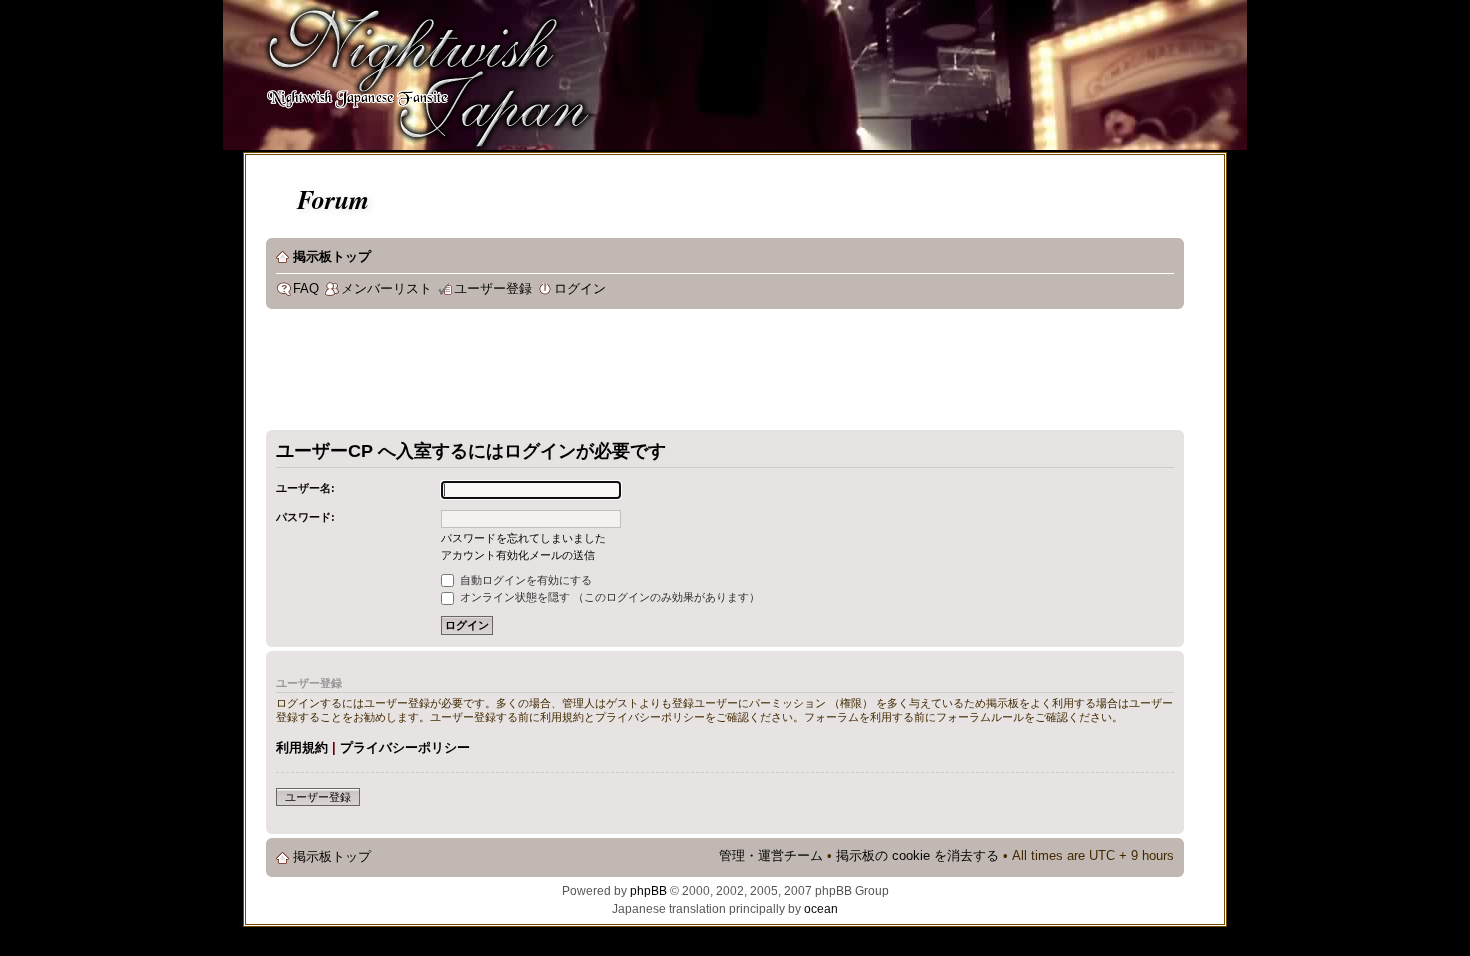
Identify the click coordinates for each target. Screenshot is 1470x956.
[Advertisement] (630, 374)
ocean (821, 909)
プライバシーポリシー (405, 747)
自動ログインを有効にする (524, 580)
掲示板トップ (332, 257)
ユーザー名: (305, 488)
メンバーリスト (386, 289)
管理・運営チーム (771, 856)
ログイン (580, 289)
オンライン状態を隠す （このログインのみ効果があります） (608, 597)
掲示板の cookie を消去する (917, 856)
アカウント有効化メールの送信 (518, 555)
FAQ (306, 289)
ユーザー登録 (493, 289)
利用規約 (302, 747)
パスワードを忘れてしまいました (523, 538)
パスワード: (305, 517)
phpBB (648, 891)
